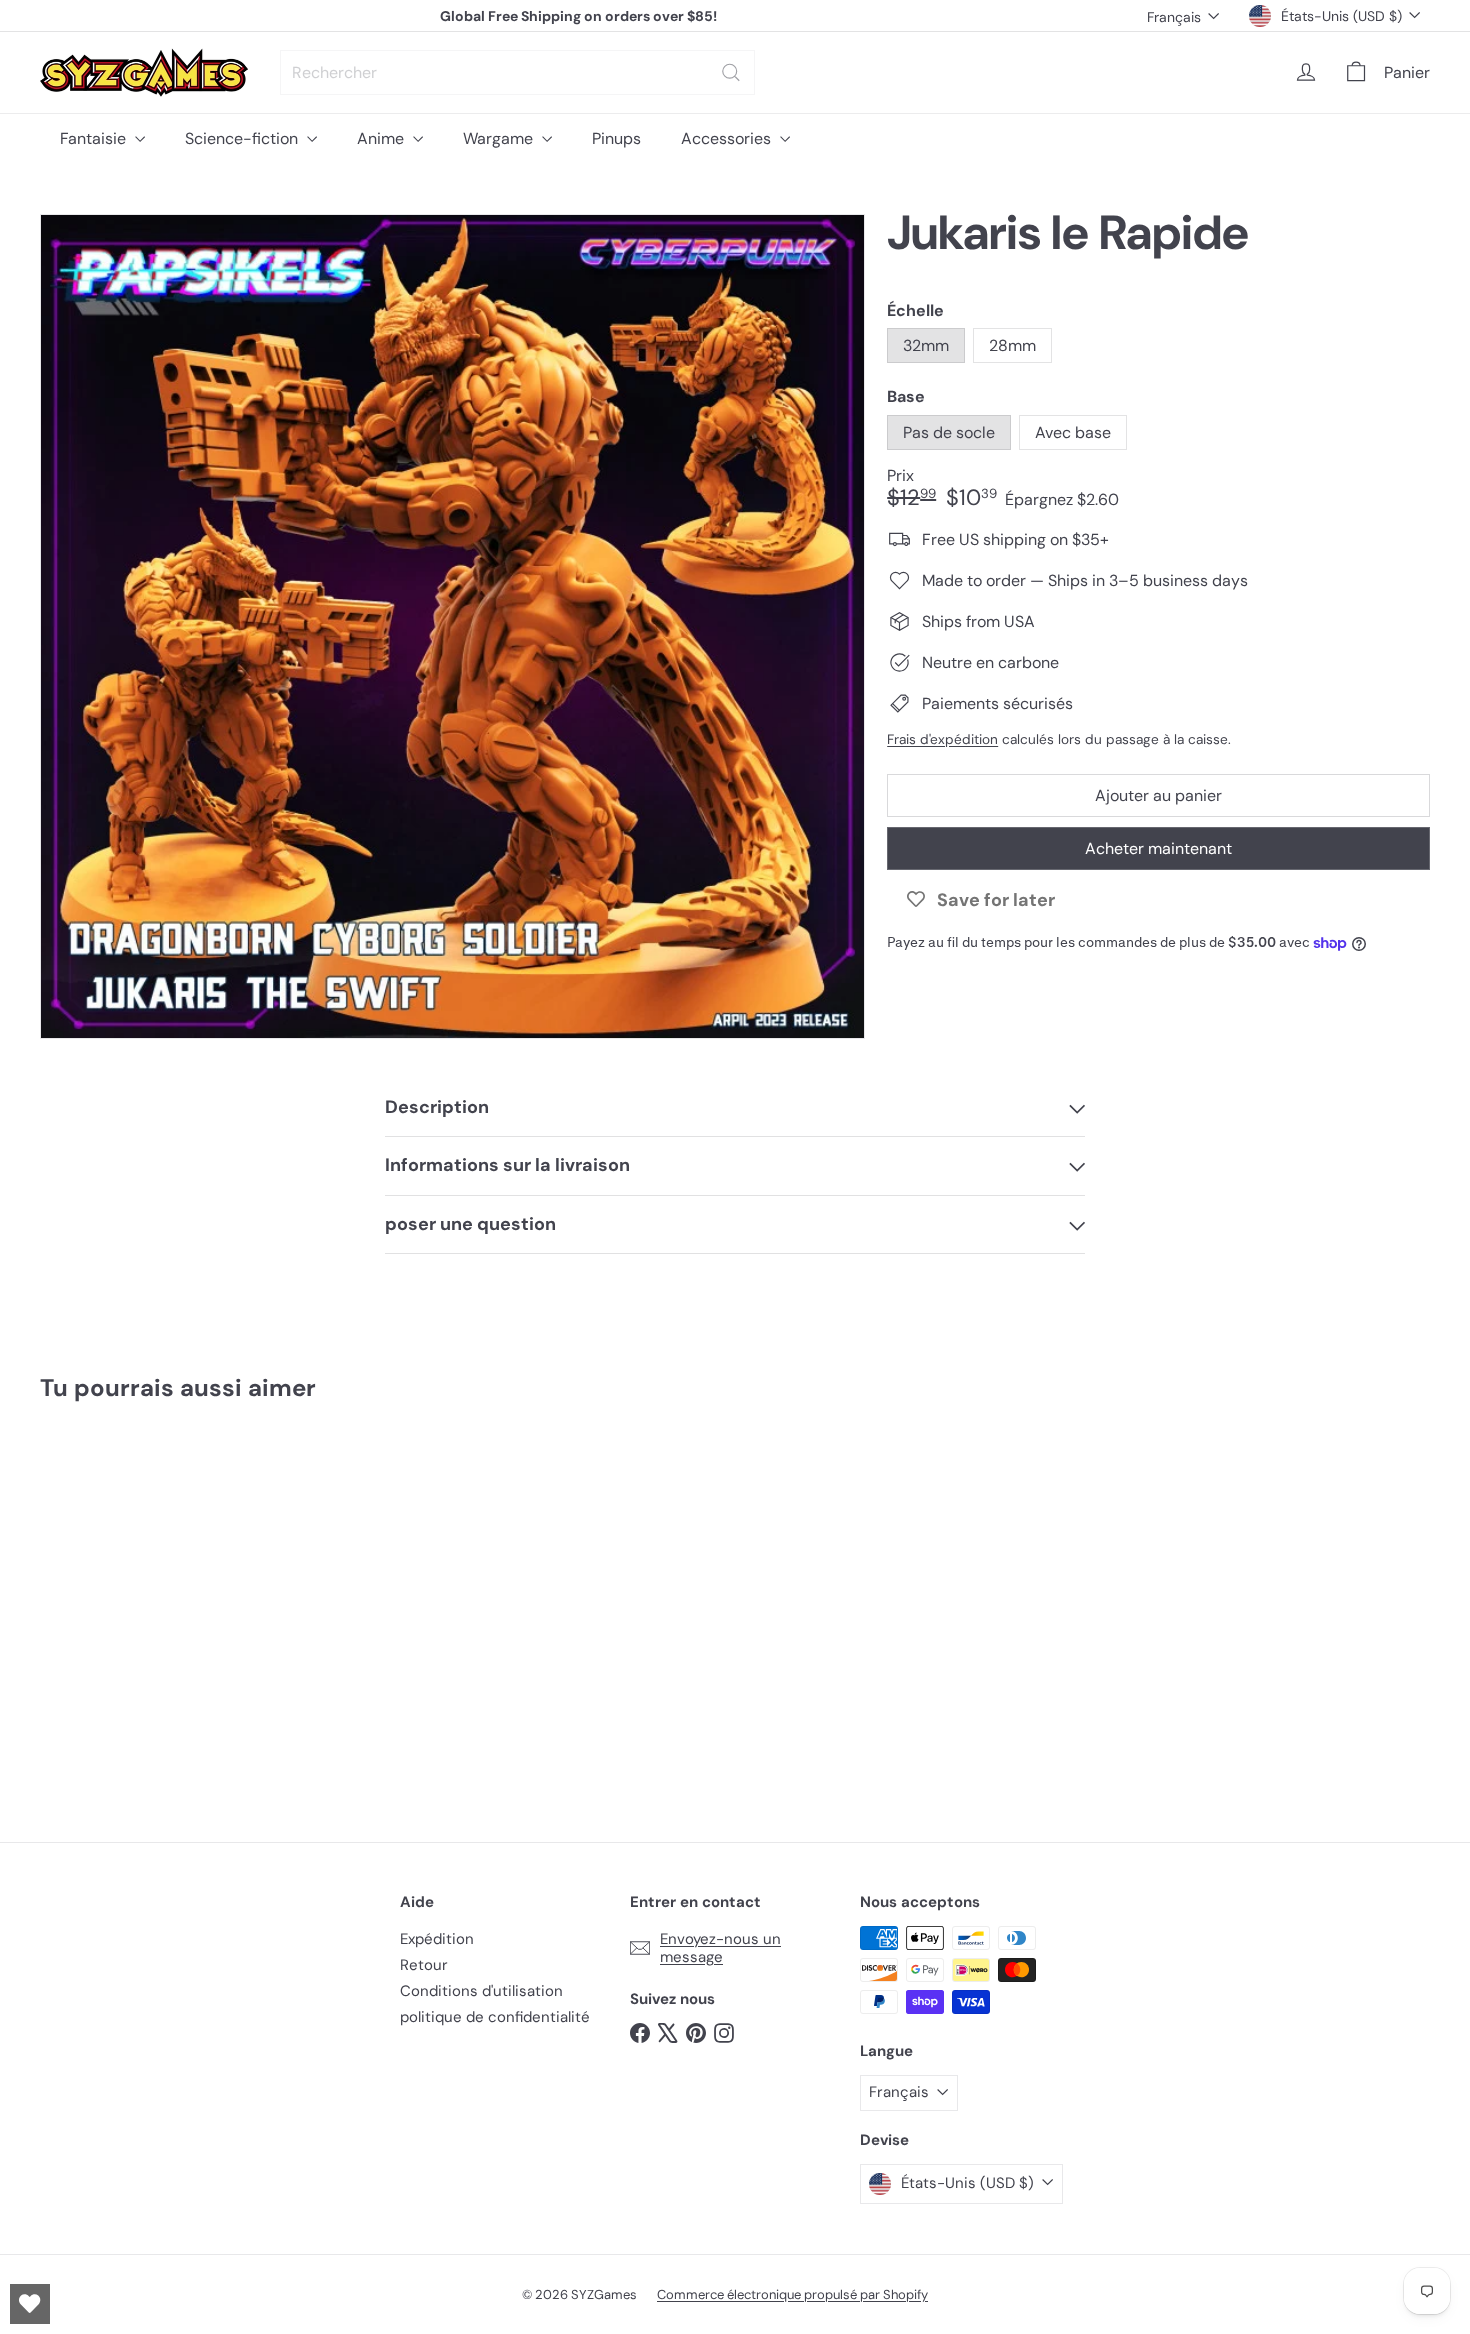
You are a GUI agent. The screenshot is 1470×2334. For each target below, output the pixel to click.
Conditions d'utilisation (481, 1991)
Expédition (437, 1939)
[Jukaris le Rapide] (147, 1607)
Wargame (500, 138)
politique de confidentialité (495, 2017)
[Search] (731, 72)
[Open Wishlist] (30, 2304)
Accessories (728, 138)
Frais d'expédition (942, 739)
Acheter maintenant (1158, 848)
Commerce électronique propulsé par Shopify (792, 2294)
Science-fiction (243, 138)
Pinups (616, 138)
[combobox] (517, 72)
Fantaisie (95, 138)
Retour (424, 1965)
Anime (382, 138)
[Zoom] (452, 626)
